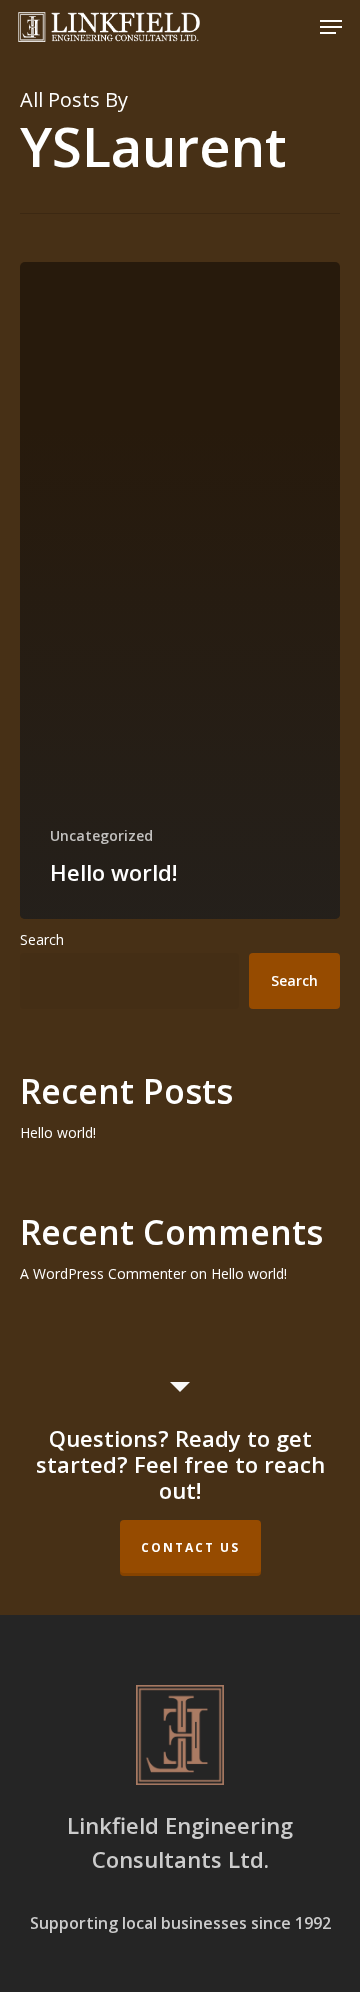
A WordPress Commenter (103, 1273)
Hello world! (58, 1132)
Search (42, 939)
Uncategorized (101, 835)
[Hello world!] (180, 590)
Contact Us (190, 1547)
